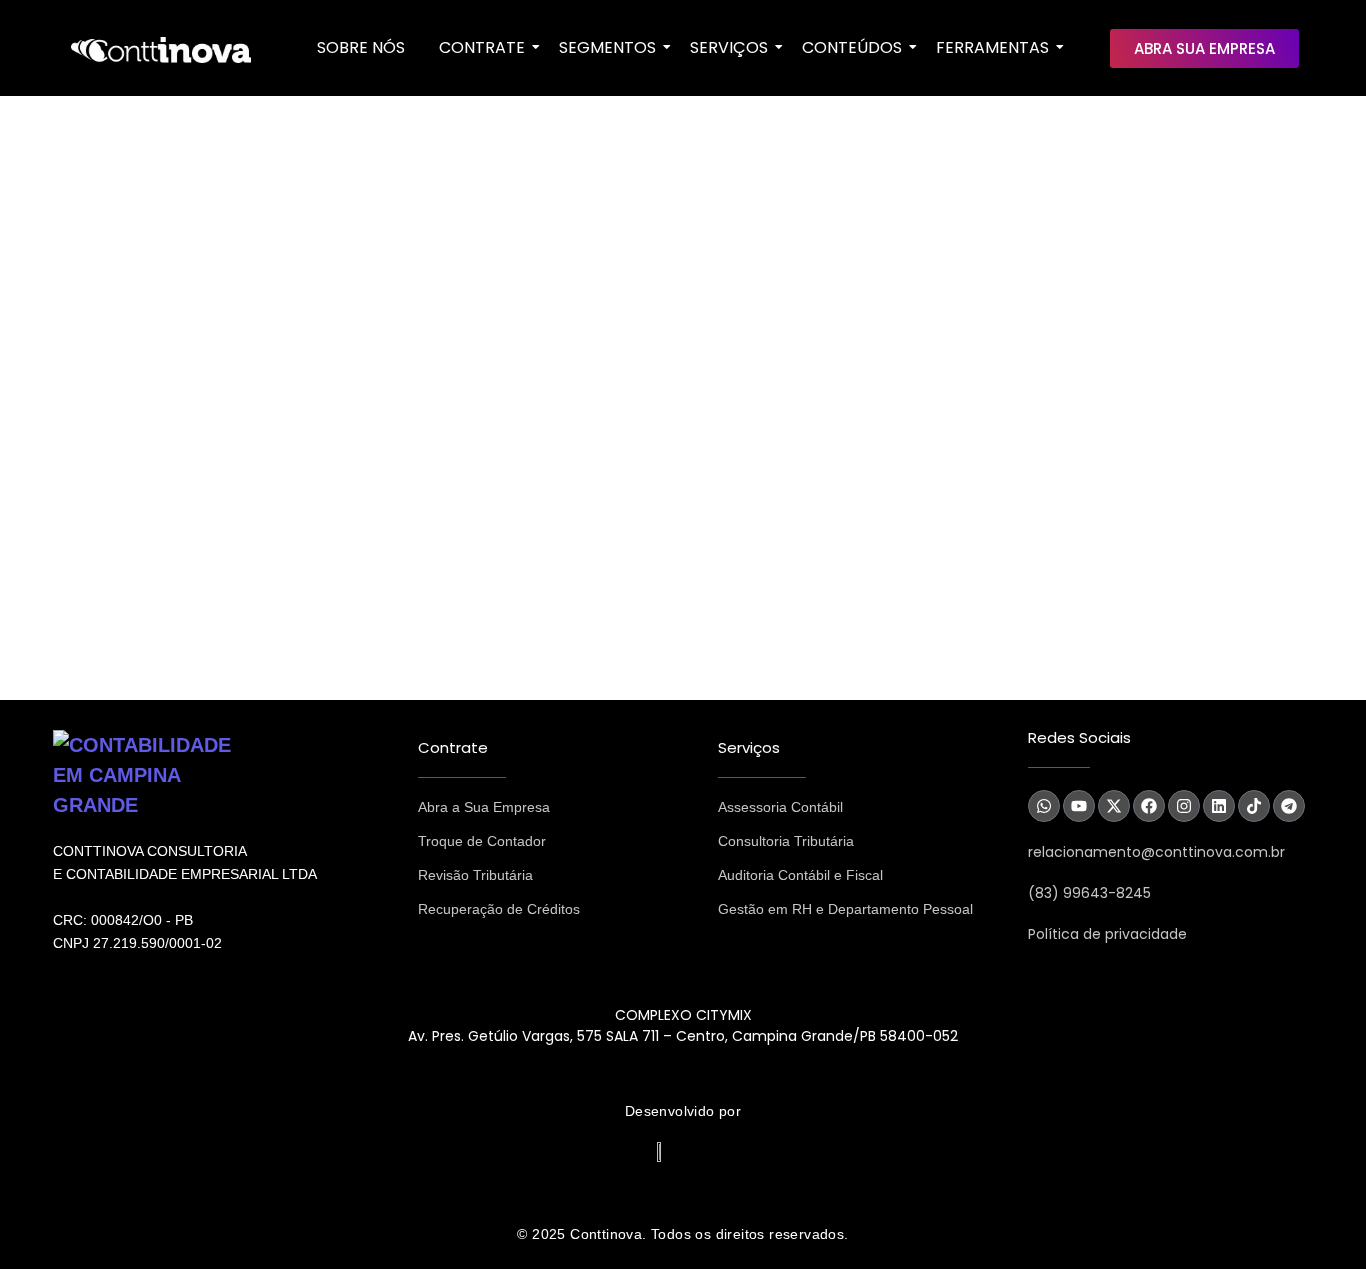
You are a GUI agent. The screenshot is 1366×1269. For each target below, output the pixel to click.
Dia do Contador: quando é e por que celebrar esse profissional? (364, 169)
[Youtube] (1079, 806)
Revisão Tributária (475, 875)
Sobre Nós (361, 47)
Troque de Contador (482, 841)
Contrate (482, 47)
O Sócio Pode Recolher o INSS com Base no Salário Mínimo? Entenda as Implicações (456, 451)
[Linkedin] (1219, 806)
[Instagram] (1184, 806)
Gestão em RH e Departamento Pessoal (845, 909)
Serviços (729, 47)
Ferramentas (992, 47)
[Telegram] (1289, 806)
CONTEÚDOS (852, 47)
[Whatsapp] (1044, 806)
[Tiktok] (1254, 806)
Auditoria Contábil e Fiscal (800, 875)
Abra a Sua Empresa (484, 807)
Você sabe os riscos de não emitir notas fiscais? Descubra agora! (365, 310)
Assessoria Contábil (780, 807)
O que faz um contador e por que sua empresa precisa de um (345, 592)
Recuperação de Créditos (499, 909)
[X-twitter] (1114, 806)
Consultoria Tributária (786, 841)
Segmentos (607, 47)
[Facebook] (1149, 806)
